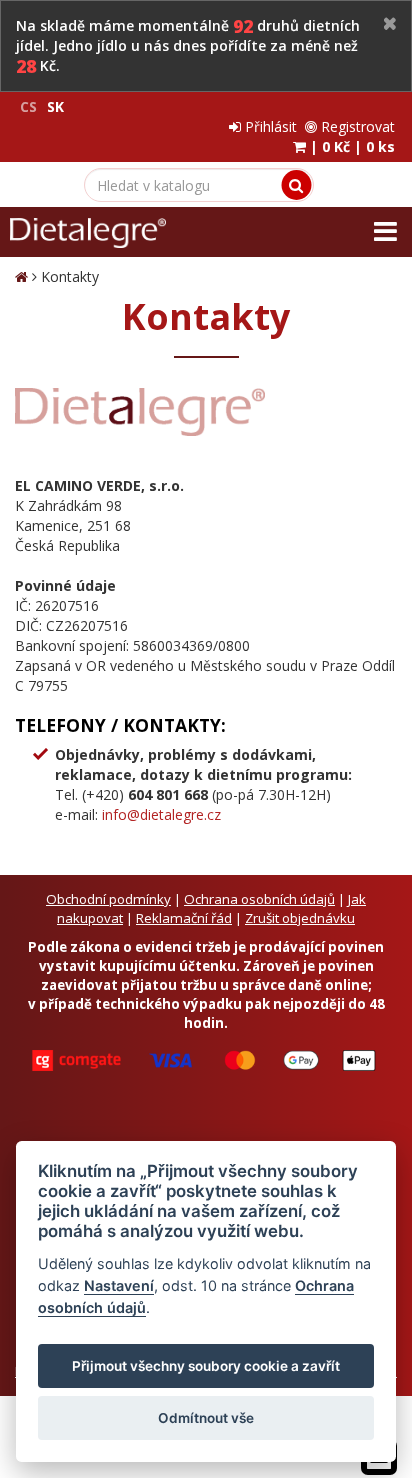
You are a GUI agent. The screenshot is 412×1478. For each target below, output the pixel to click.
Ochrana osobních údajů (259, 899)
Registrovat (356, 126)
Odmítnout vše (206, 1418)
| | (350, 146)
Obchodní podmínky (108, 899)
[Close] (390, 24)
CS (28, 106)
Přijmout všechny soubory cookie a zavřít (206, 1366)
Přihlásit (269, 126)
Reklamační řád (184, 918)
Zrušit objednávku (300, 918)
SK (55, 106)
